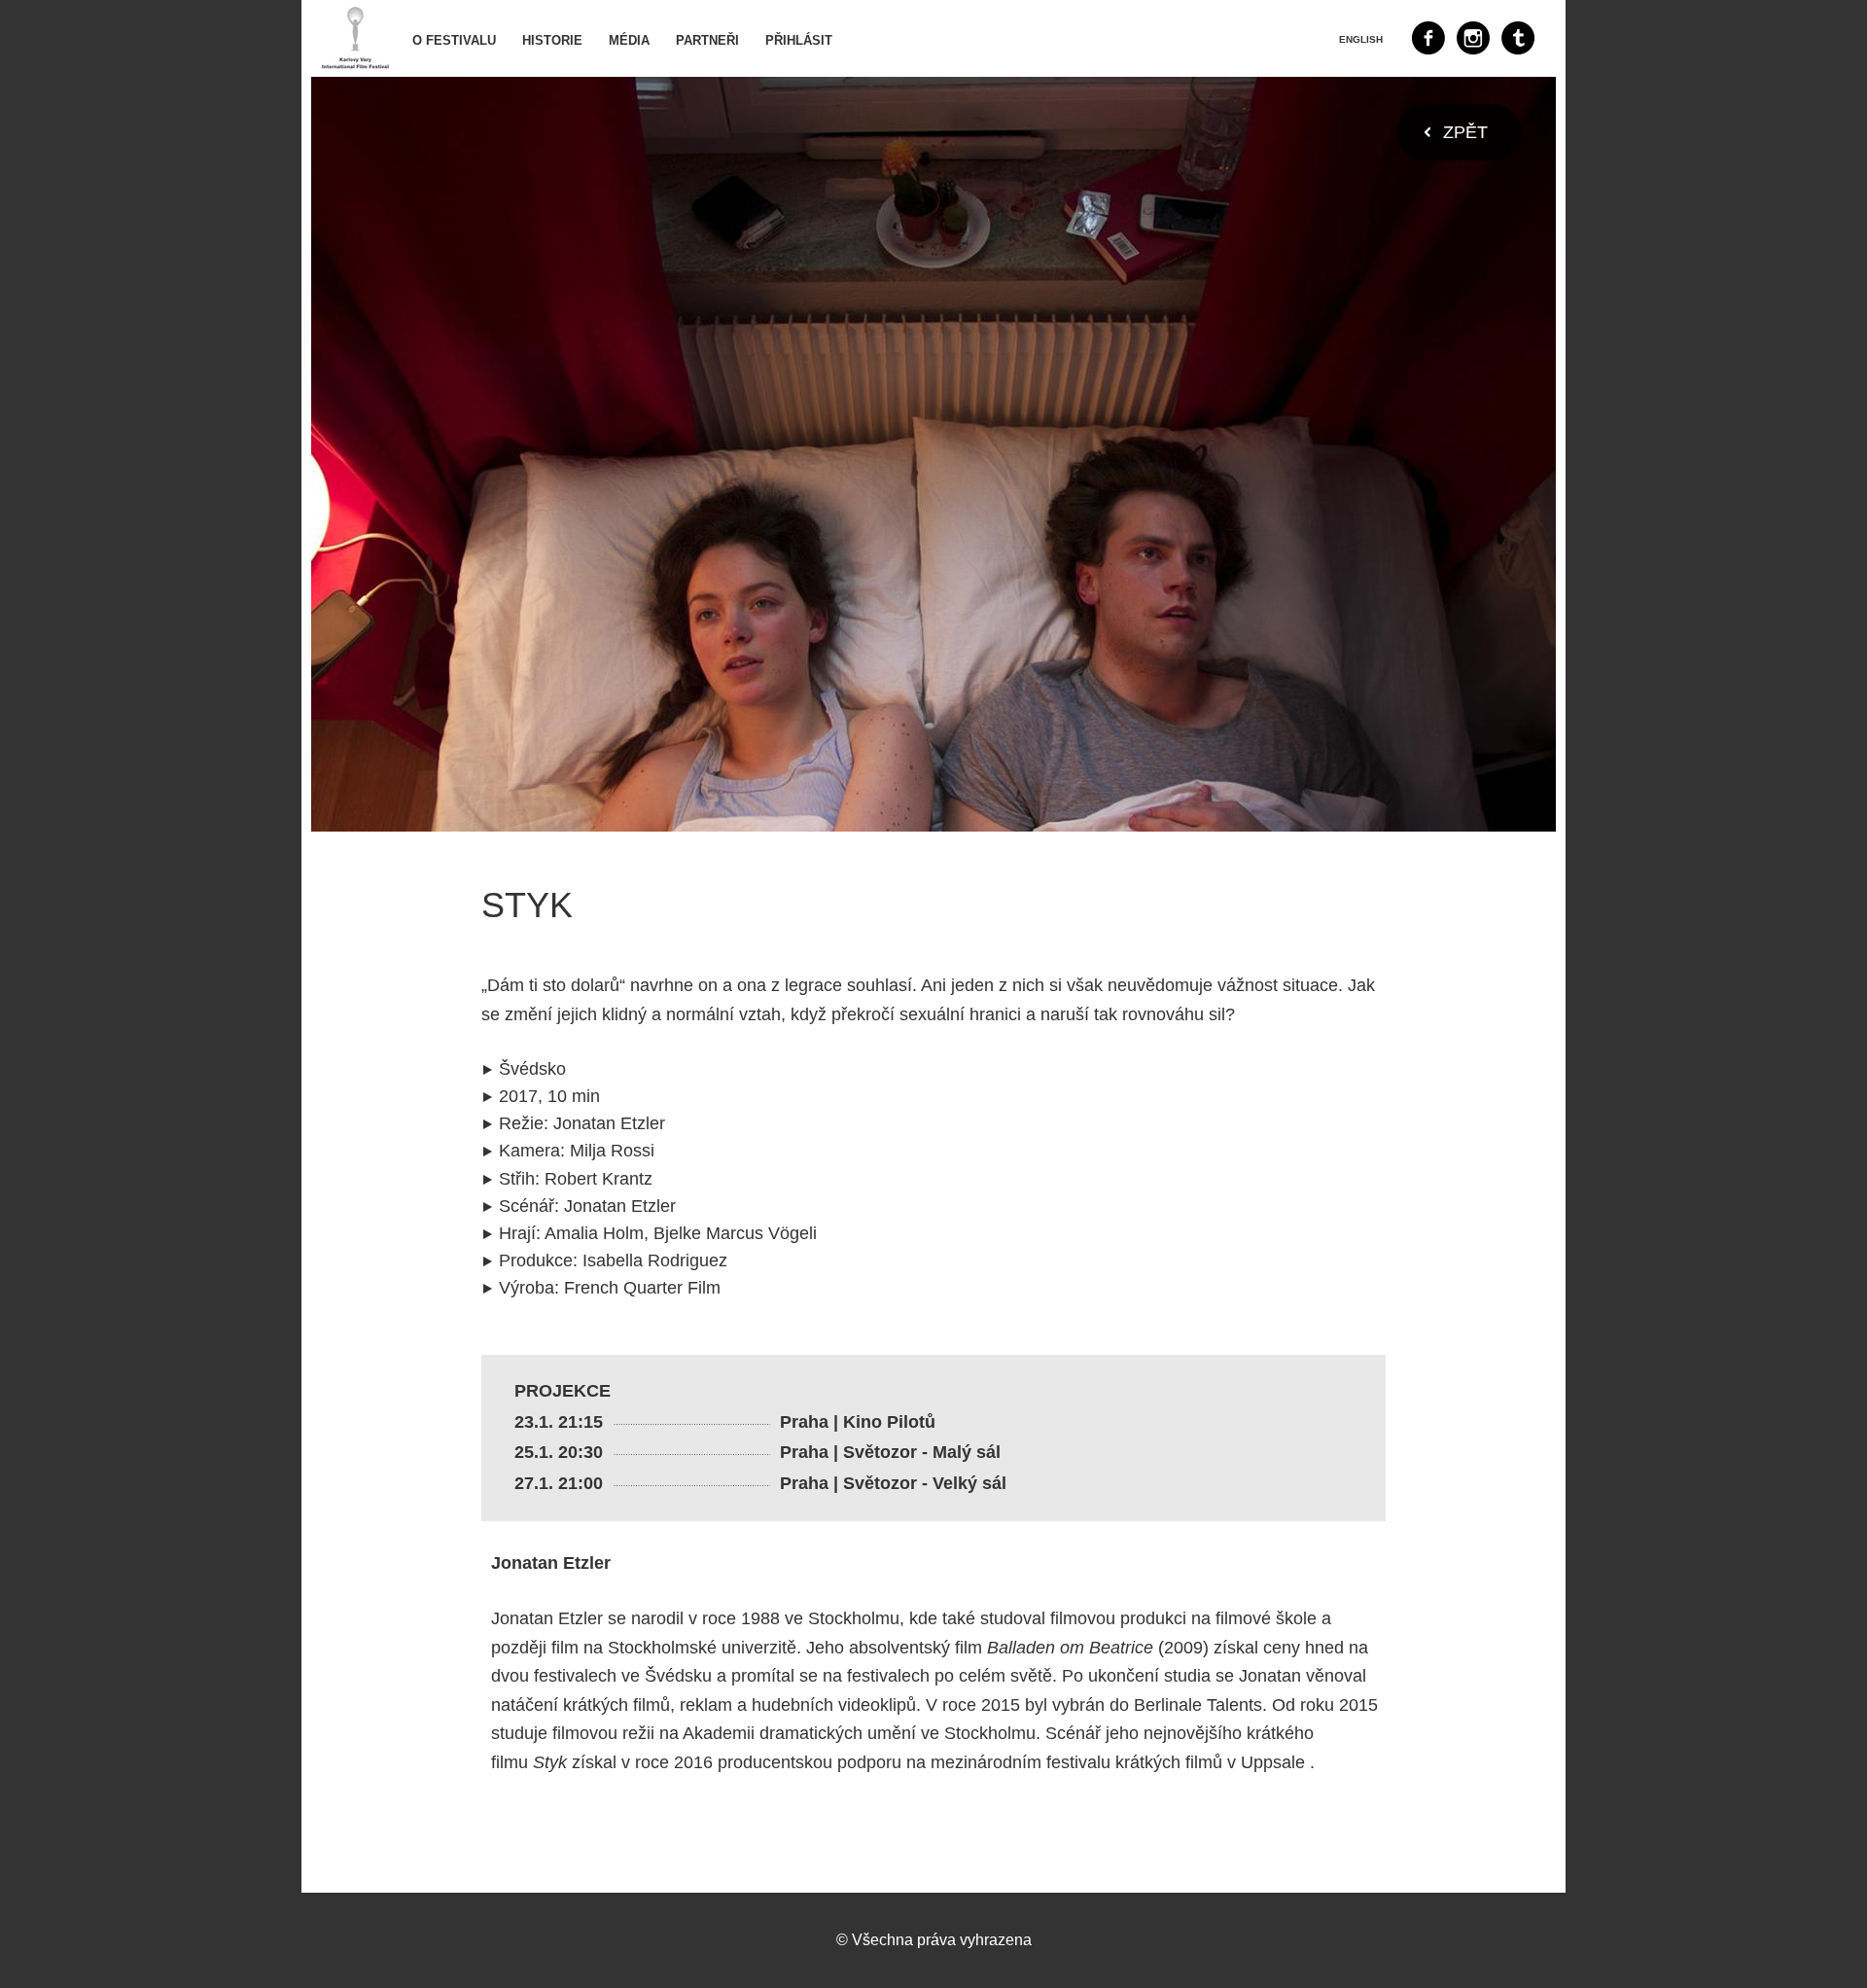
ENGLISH (1361, 39)
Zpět (1465, 132)
